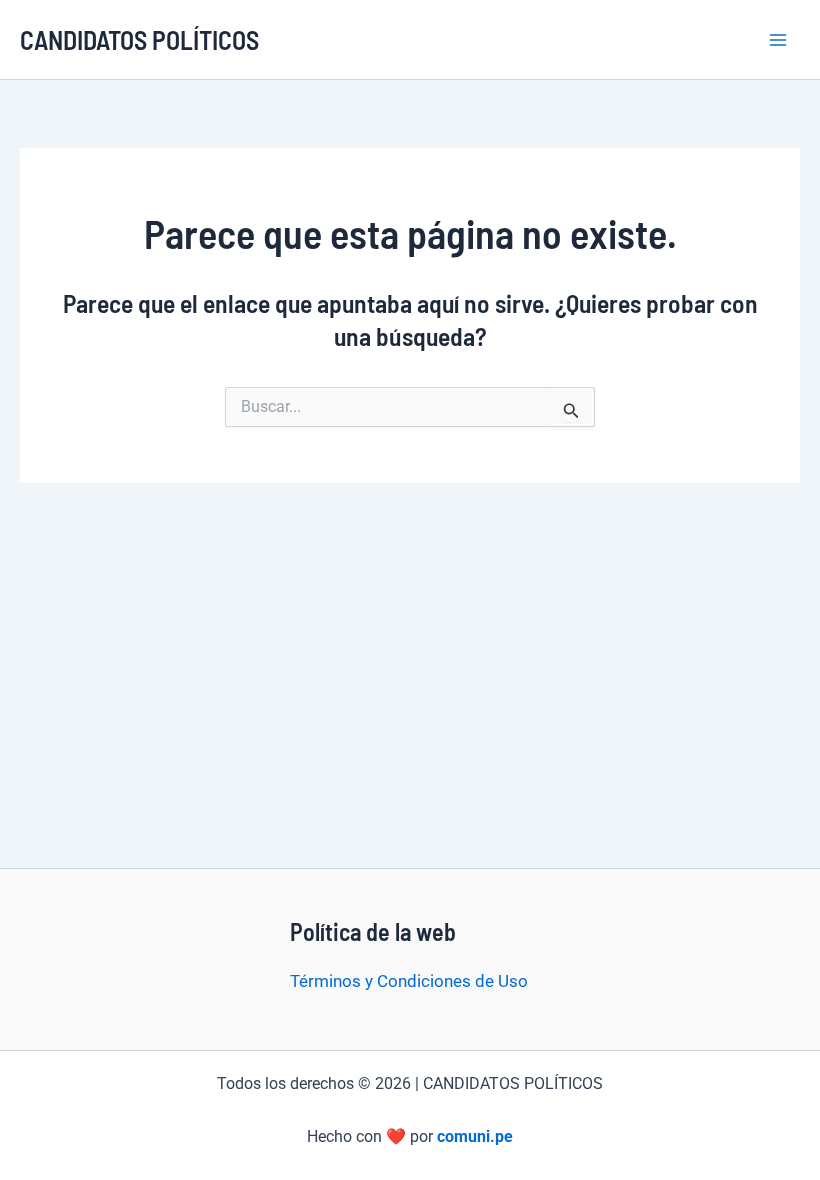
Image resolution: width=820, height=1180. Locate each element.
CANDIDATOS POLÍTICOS (139, 39)
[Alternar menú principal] (778, 40)
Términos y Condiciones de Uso (409, 981)
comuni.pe (475, 1136)
